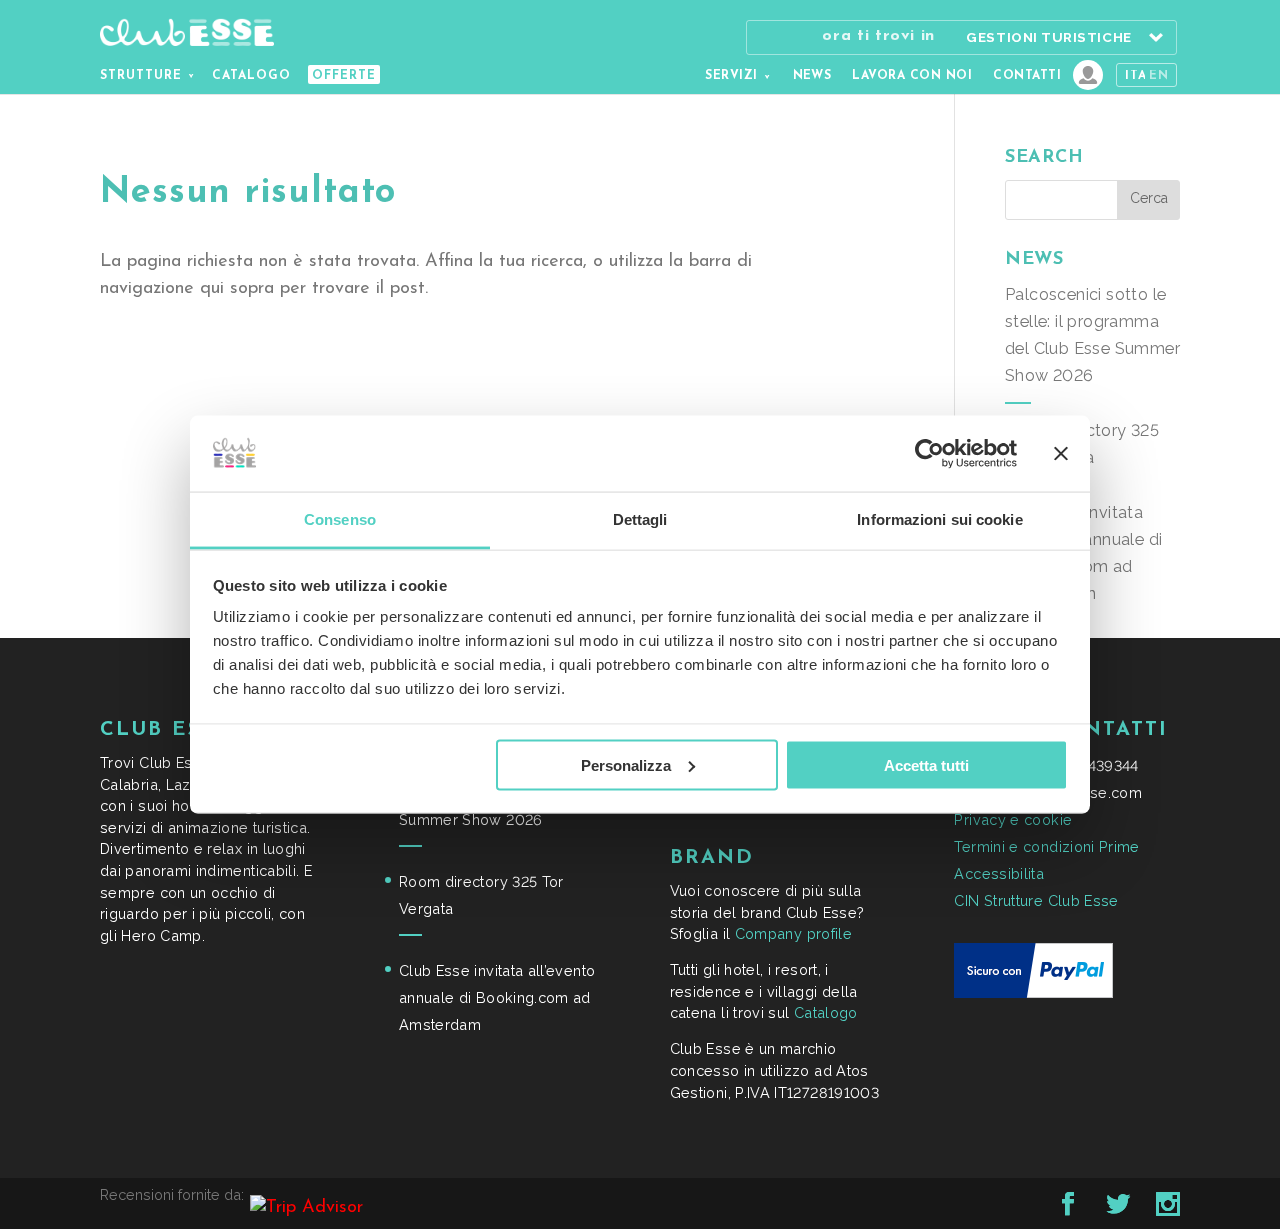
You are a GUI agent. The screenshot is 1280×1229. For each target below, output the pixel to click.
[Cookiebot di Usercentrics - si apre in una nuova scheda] (929, 453)
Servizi (731, 76)
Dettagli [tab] (640, 519)
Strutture (141, 76)
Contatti (1027, 76)
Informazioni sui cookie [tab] (939, 519)
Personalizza (626, 764)
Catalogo (251, 76)
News (812, 76)
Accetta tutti (926, 764)
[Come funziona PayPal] (1033, 992)
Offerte (344, 76)
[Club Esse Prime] (1088, 75)
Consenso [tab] (340, 519)
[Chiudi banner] (1061, 453)
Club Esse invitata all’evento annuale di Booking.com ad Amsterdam (497, 997)
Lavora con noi (912, 76)
